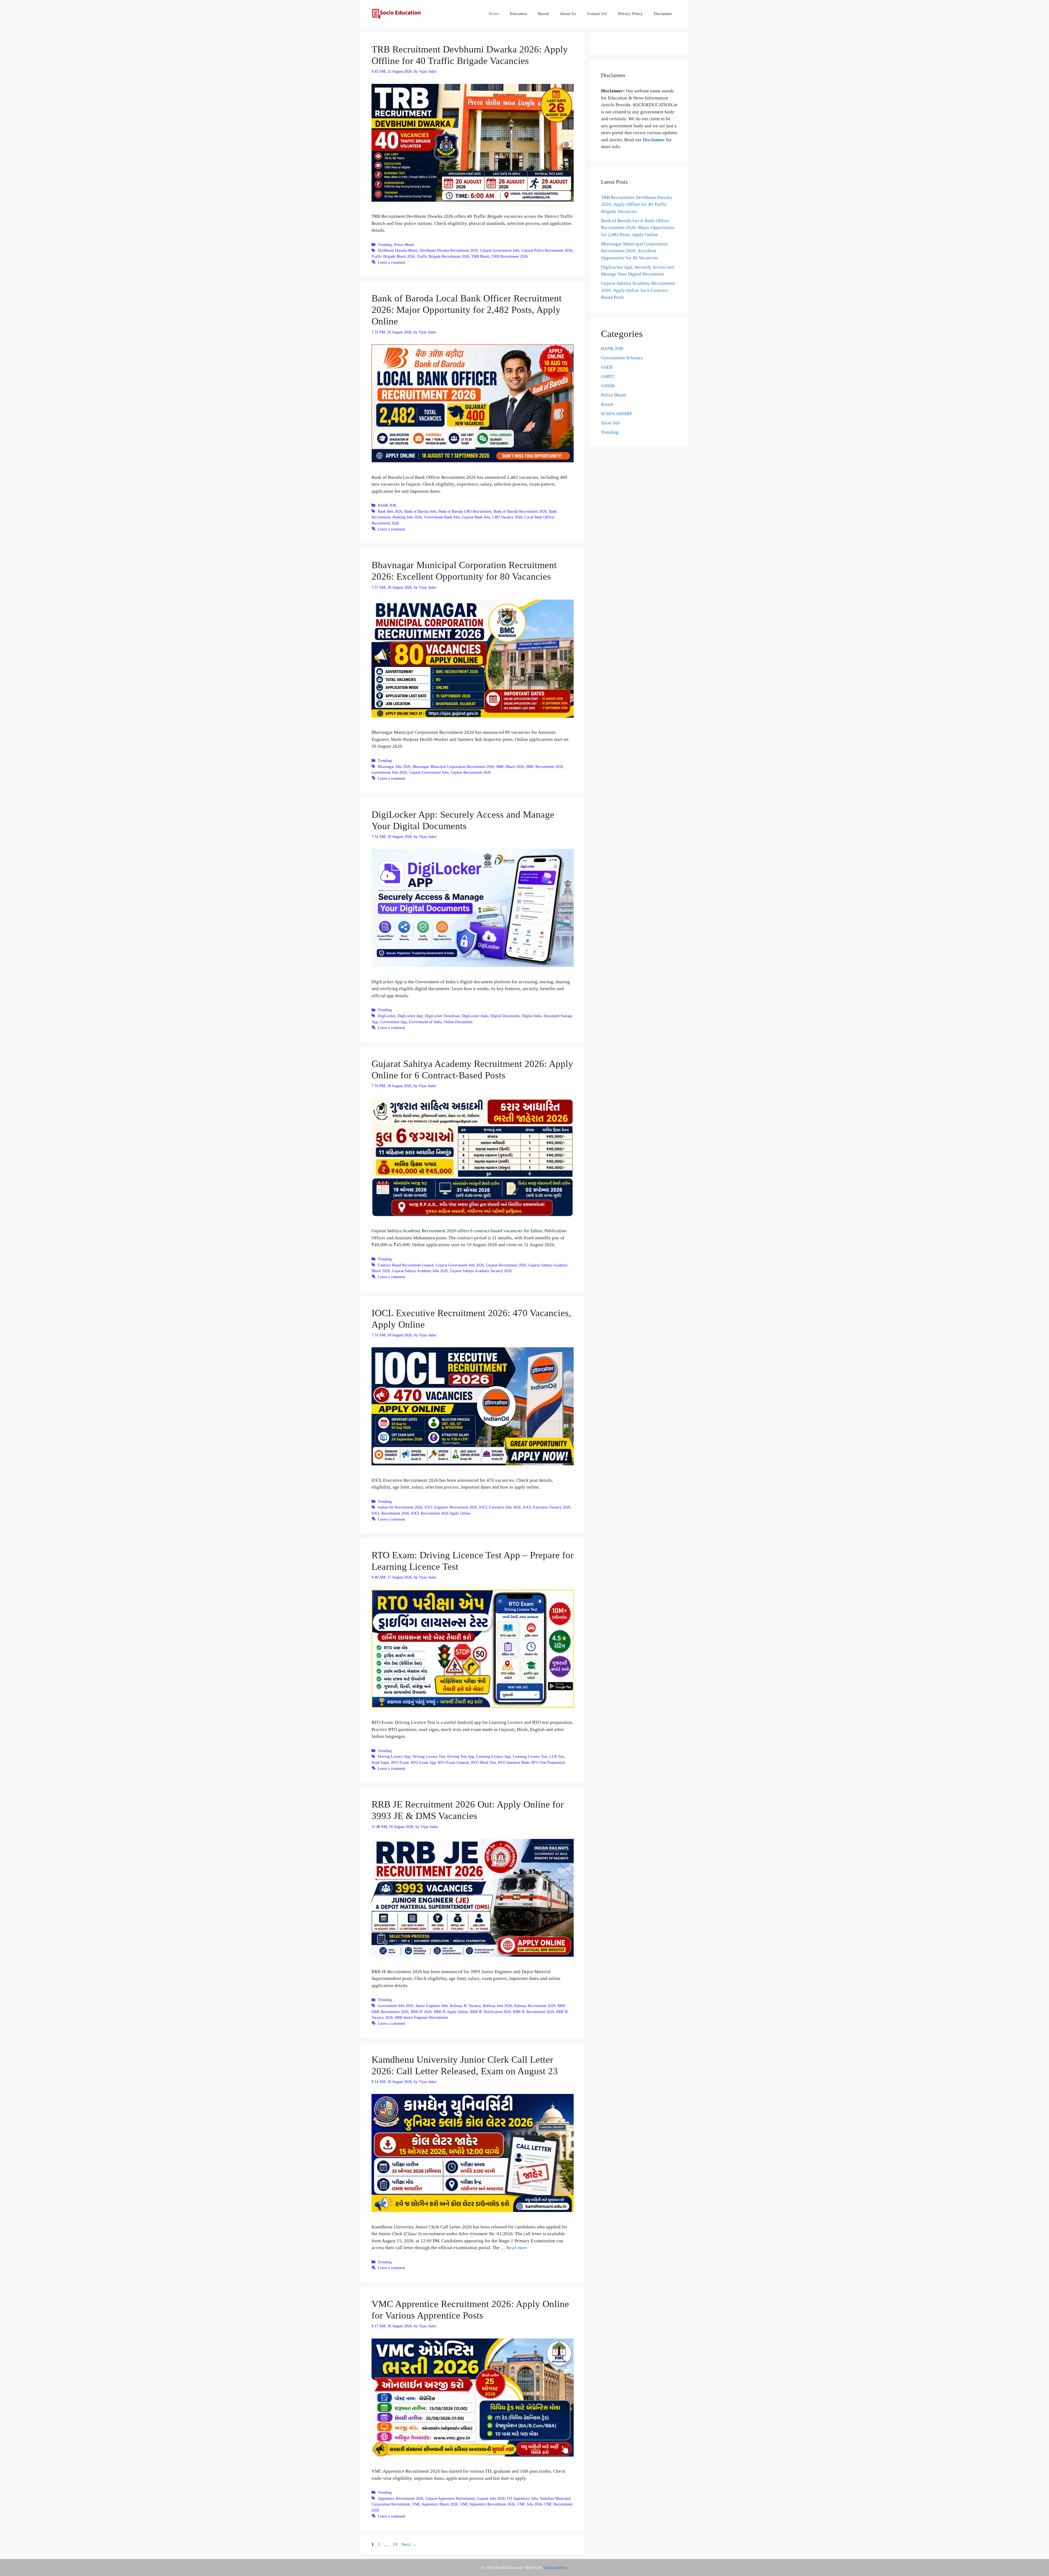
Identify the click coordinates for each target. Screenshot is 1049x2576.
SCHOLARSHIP (616, 414)
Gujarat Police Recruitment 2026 (547, 250)
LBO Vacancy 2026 (507, 517)
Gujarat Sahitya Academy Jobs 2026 (420, 1271)
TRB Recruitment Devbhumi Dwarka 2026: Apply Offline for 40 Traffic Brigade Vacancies (637, 204)
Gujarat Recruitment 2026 (471, 772)
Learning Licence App (493, 1756)
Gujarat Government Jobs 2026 (460, 1265)
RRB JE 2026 (421, 2012)
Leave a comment (391, 262)
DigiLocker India (475, 1016)
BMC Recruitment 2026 (545, 767)
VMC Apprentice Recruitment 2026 (487, 2504)
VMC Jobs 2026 (530, 2504)
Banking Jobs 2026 (407, 517)
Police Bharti (404, 245)
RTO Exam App (423, 1762)
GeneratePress (556, 2568)
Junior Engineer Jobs (432, 2006)
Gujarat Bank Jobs (476, 517)
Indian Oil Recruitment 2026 (400, 1507)
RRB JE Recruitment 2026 (534, 2012)
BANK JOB (387, 505)
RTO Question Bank (514, 1762)
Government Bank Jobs (442, 517)
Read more (517, 2248)
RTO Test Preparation (548, 1762)
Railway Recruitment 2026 (535, 2006)
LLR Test (557, 1756)
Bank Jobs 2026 (390, 511)
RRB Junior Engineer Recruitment (422, 2017)
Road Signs (380, 1762)
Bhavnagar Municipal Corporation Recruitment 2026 (453, 767)
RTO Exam (400, 1762)
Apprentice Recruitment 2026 (401, 2498)
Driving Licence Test (429, 1756)
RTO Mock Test (484, 1762)
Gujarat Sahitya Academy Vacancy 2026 (481, 1271)
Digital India (532, 1016)
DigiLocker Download (442, 1016)
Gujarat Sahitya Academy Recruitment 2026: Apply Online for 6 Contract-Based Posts (638, 290)
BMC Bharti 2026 (510, 767)
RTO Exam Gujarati (453, 1762)
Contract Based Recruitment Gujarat (406, 1265)
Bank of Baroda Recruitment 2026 (520, 511)
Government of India (425, 1022)
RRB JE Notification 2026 (490, 2012)
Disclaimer (663, 14)
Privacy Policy (630, 14)
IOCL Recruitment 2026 (390, 1513)
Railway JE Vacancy (465, 2006)
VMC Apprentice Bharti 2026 (435, 2504)
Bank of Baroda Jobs (420, 511)
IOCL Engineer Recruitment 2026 (451, 1507)
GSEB (607, 367)
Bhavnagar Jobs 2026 (394, 767)
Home (494, 14)
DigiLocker (387, 1016)
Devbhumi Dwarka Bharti (398, 250)
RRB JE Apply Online (451, 2012)
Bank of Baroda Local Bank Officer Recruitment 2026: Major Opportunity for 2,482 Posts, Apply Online (467, 310)
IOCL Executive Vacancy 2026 (547, 1507)
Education (519, 14)
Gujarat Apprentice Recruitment (450, 2498)
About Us (568, 14)
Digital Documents (505, 1016)
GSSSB (608, 386)
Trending (385, 245)
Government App (394, 1022)
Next (409, 2544)
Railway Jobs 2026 (497, 2006)
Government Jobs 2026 (389, 772)
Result (543, 14)
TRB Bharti (481, 256)
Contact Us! (597, 14)
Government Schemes (622, 358)
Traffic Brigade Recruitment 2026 (443, 256)
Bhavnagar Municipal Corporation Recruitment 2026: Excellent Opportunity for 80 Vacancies (634, 251)
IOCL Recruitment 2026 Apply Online (441, 1513)
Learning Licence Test (530, 1756)
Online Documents (458, 1022)
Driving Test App (461, 1756)
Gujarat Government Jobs (500, 250)
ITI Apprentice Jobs (522, 2498)
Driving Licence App (394, 1756)
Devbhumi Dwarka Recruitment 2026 (449, 250)
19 (396, 2544)
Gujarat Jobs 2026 (491, 2498)
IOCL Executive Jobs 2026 (500, 1507)
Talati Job (610, 423)
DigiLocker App (410, 1016)
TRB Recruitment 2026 (510, 256)
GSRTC (608, 376)
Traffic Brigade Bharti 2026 (393, 256)
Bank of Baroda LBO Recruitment (465, 511)
